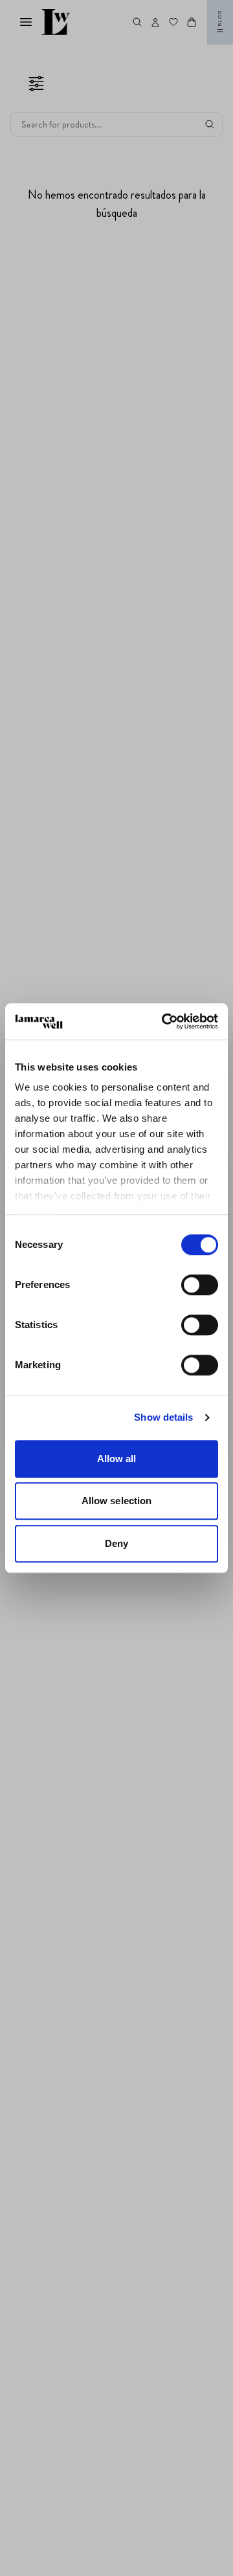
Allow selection (117, 1501)
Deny (116, 1543)
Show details (163, 1417)
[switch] (200, 1285)
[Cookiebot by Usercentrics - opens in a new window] (164, 1021)
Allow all (117, 1459)
